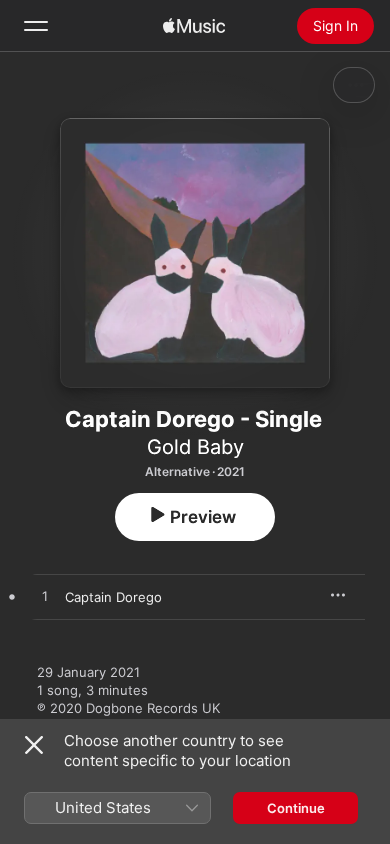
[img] (194, 26)
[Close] (34, 745)
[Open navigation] (36, 26)
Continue (296, 808)
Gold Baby (195, 447)
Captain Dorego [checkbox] (113, 597)
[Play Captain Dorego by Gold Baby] (45, 597)
